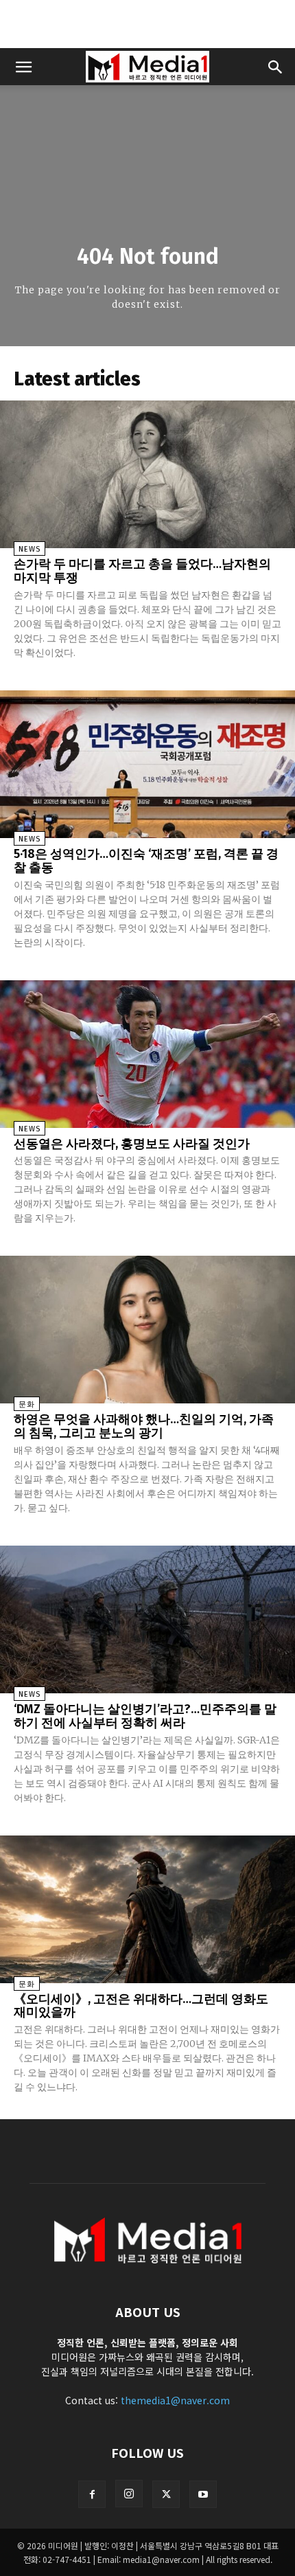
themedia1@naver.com (175, 2400)
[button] (23, 67)
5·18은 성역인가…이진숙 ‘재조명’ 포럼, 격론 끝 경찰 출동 (146, 861)
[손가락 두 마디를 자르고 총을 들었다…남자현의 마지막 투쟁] (147, 474)
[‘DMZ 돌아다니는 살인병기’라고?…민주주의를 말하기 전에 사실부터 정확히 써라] (147, 1619)
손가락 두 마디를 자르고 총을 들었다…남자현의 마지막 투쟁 (142, 571)
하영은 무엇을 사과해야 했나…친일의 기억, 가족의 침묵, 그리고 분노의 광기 (144, 1426)
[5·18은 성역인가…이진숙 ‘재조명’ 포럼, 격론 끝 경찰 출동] (147, 764)
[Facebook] (92, 2494)
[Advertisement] (147, 24)
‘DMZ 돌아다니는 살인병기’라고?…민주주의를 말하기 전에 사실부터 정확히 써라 (145, 1716)
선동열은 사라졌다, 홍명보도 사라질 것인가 (132, 1144)
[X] (166, 2494)
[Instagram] (129, 2494)
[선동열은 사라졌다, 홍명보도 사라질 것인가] (147, 1054)
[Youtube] (203, 2494)
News (29, 549)
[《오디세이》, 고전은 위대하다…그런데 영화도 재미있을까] (147, 1909)
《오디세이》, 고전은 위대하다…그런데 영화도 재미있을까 (141, 2006)
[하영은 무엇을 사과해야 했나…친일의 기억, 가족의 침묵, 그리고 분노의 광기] (147, 1330)
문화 (27, 1404)
